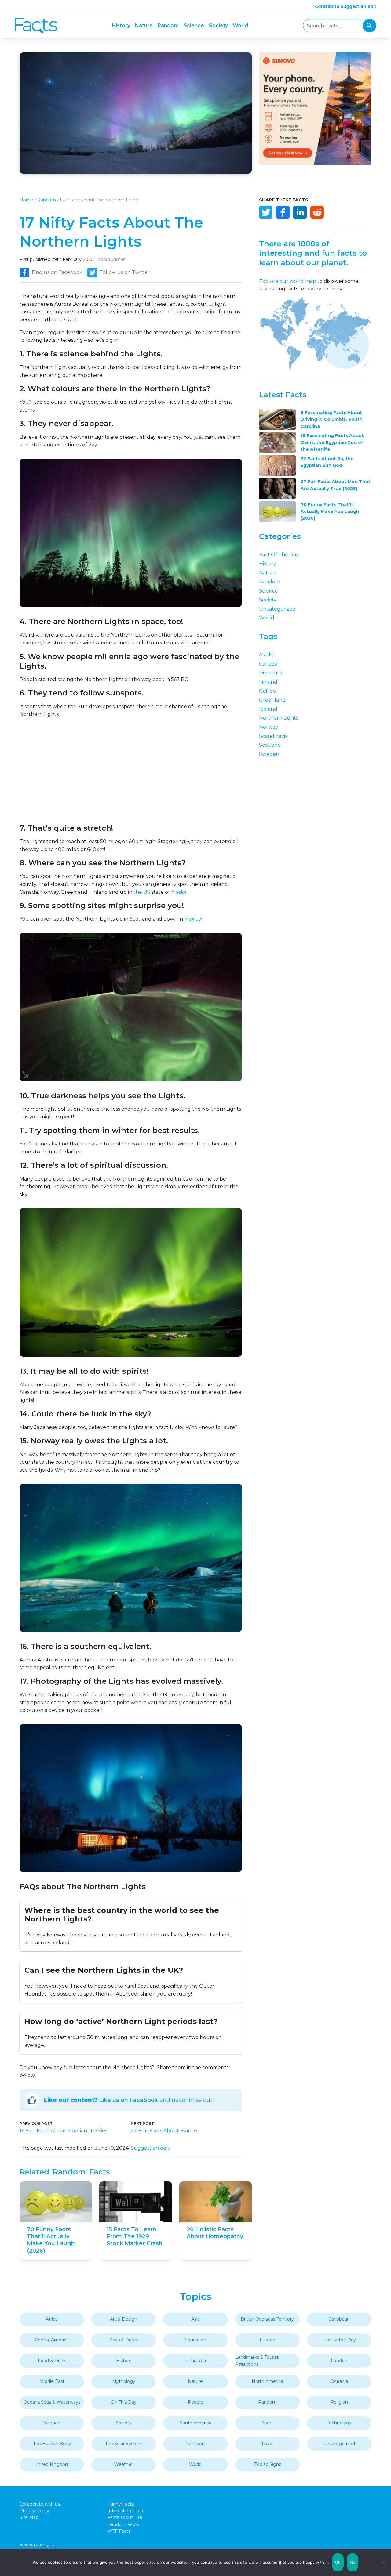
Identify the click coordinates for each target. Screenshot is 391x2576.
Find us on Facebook (57, 272)
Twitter (266, 212)
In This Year (195, 2361)
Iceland (268, 709)
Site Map (29, 2517)
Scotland (270, 745)
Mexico (193, 919)
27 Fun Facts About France (164, 2131)
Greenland (272, 700)
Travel (267, 2444)
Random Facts (123, 2524)
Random (168, 25)
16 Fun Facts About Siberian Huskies (63, 2131)
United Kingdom (52, 2464)
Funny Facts (121, 2504)
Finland (268, 682)
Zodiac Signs (267, 2464)
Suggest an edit (358, 6)
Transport (195, 2444)
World (240, 25)
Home (26, 200)
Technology (339, 2423)
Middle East (52, 2381)
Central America (52, 2340)
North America (267, 2381)
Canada (268, 664)
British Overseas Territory (267, 2319)
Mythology (124, 2381)
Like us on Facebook (128, 2100)
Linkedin (300, 212)
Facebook (283, 212)
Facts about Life (125, 2517)
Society (218, 25)
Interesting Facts (126, 2511)
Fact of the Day (279, 555)
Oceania (339, 2381)
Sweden (269, 754)
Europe (267, 2340)
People (195, 2402)
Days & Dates (124, 2340)
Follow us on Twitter (125, 272)
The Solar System (124, 2444)
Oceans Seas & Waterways (52, 2402)
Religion (339, 2402)
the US (142, 892)
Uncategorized (277, 609)
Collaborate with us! (40, 2504)
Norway (269, 727)
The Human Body (52, 2444)
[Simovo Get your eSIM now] (315, 163)
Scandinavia (273, 736)
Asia (195, 2319)
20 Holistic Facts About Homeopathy (215, 2233)
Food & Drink (52, 2361)
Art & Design (124, 2319)
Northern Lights (279, 718)
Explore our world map (288, 281)
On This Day (124, 2402)
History (121, 25)
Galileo (267, 691)
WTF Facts (119, 2531)
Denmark (271, 673)
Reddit (317, 212)
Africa (52, 2319)
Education (195, 2340)
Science (194, 25)
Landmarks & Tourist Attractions (257, 2361)
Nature (144, 25)
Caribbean (339, 2319)
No (353, 2562)
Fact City (36, 26)
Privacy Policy (34, 2511)
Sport (267, 2423)
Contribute (327, 6)
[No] (383, 2562)
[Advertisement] (131, 771)
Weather (124, 2464)
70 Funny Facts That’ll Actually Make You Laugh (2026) (51, 2240)
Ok (338, 2562)
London (339, 2361)
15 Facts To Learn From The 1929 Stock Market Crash (135, 2237)
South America (195, 2423)
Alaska (179, 892)
